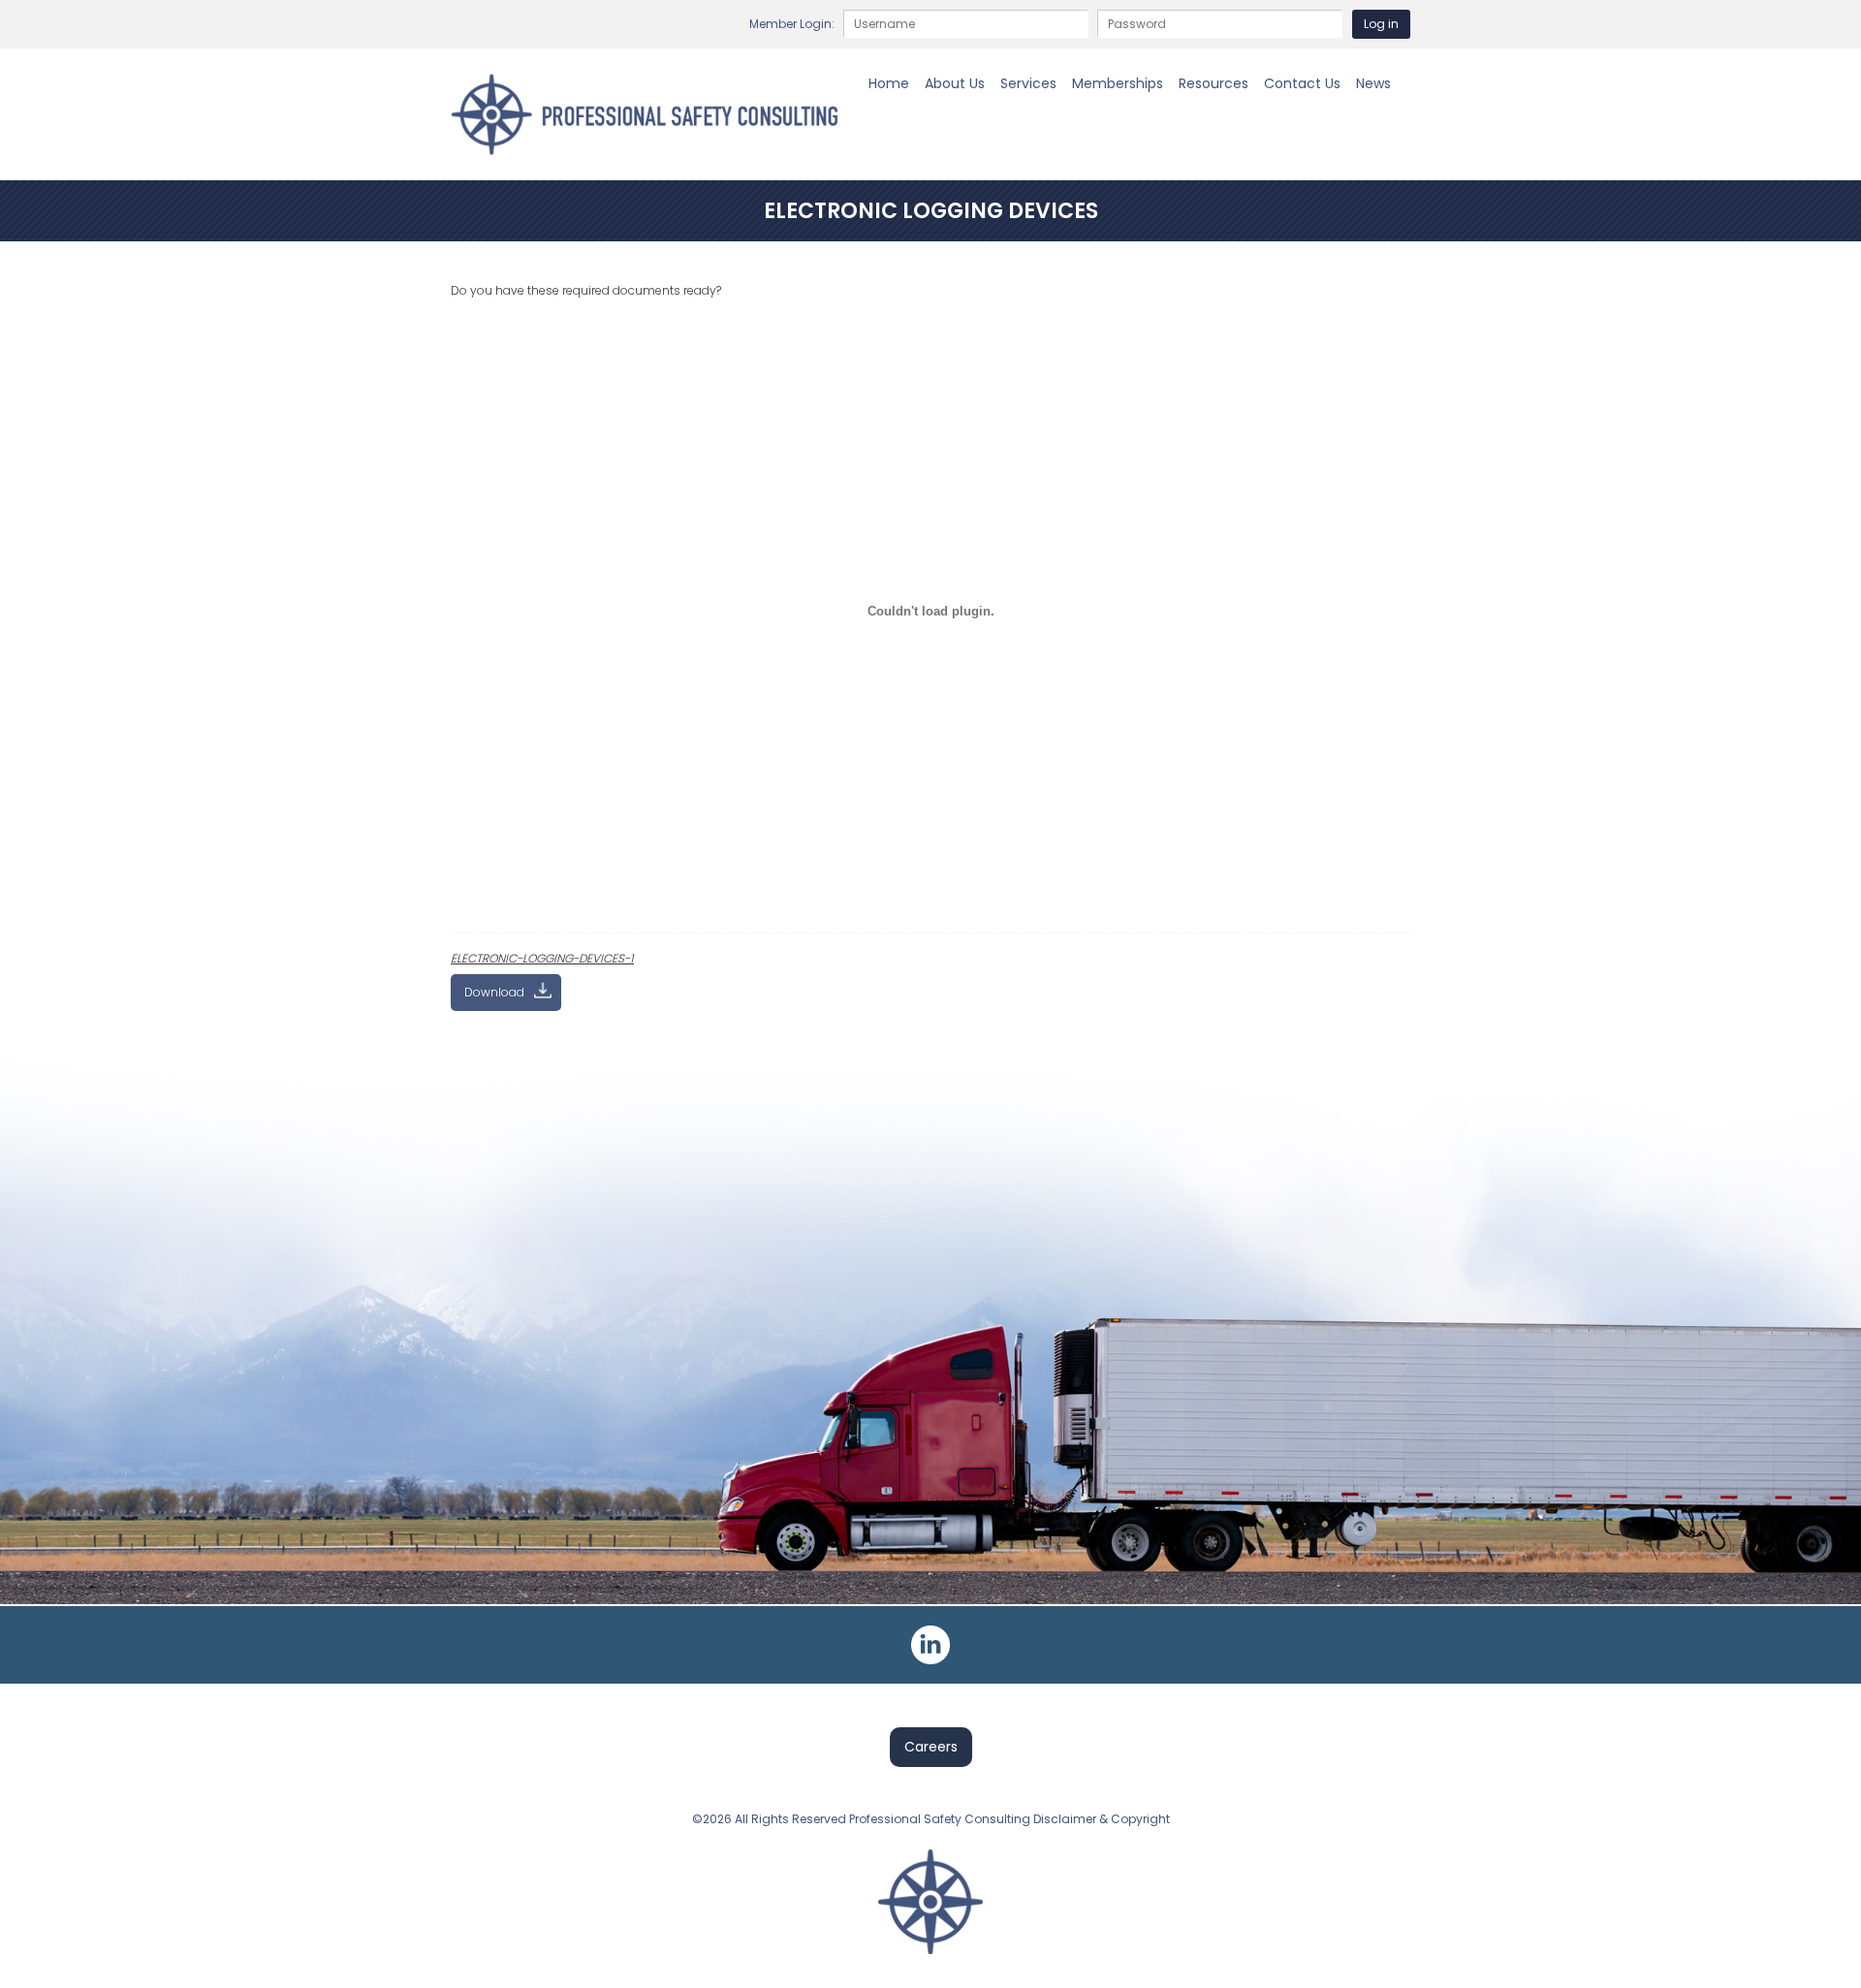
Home (889, 83)
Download (494, 992)
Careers (931, 1747)
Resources (1214, 83)
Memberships (1118, 83)
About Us (955, 83)
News (1373, 83)
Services (1028, 83)
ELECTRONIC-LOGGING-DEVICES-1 (542, 958)
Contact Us (1302, 83)
